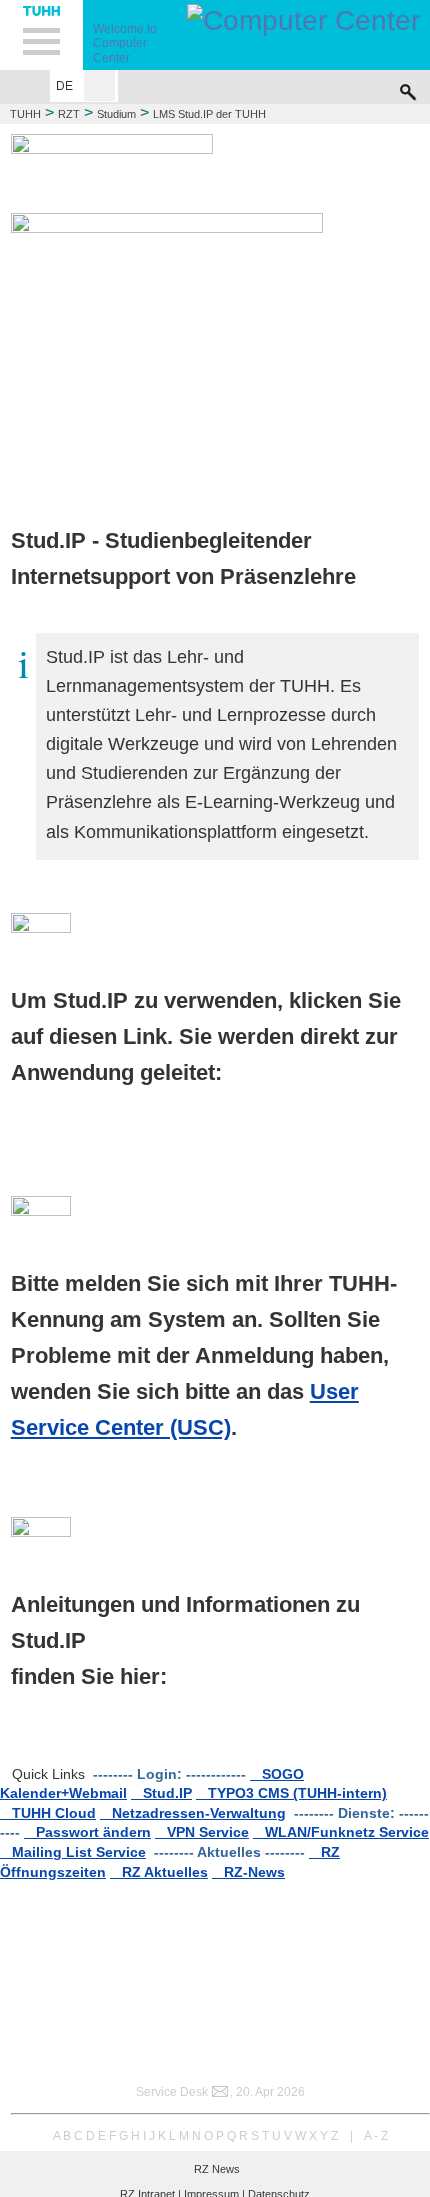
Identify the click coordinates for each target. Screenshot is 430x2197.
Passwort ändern (87, 1832)
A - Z (376, 2136)
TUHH (25, 114)
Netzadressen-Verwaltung (193, 1813)
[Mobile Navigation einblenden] (41, 35)
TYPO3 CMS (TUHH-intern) (291, 1793)
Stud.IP (161, 1793)
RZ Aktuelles (159, 1872)
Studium (116, 114)
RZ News (217, 2169)
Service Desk (172, 2092)
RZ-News (248, 1872)
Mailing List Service (73, 1852)
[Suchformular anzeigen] (408, 87)
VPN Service (202, 1832)
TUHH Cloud (48, 1813)
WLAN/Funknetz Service (341, 1832)
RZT (69, 114)
